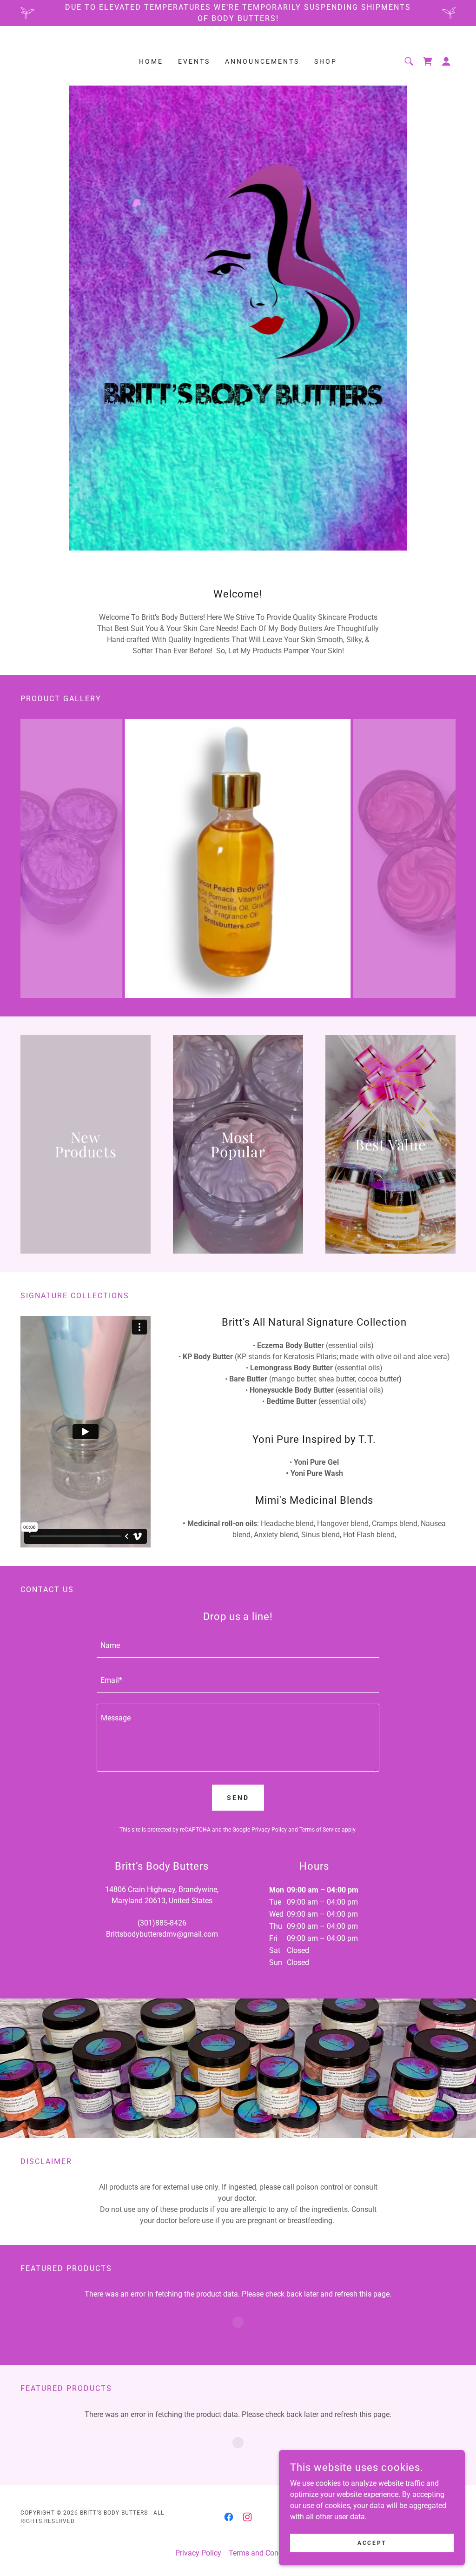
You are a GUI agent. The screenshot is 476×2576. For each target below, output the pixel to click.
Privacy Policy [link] (269, 1830)
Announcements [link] (262, 61)
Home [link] (151, 61)
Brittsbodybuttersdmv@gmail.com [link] (162, 1934)
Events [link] (194, 61)
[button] (446, 61)
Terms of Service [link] (320, 1830)
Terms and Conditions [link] (265, 2553)
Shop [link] (326, 61)
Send (238, 1798)
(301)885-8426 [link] (162, 1923)
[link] (428, 61)
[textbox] (238, 1646)
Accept (372, 2543)
